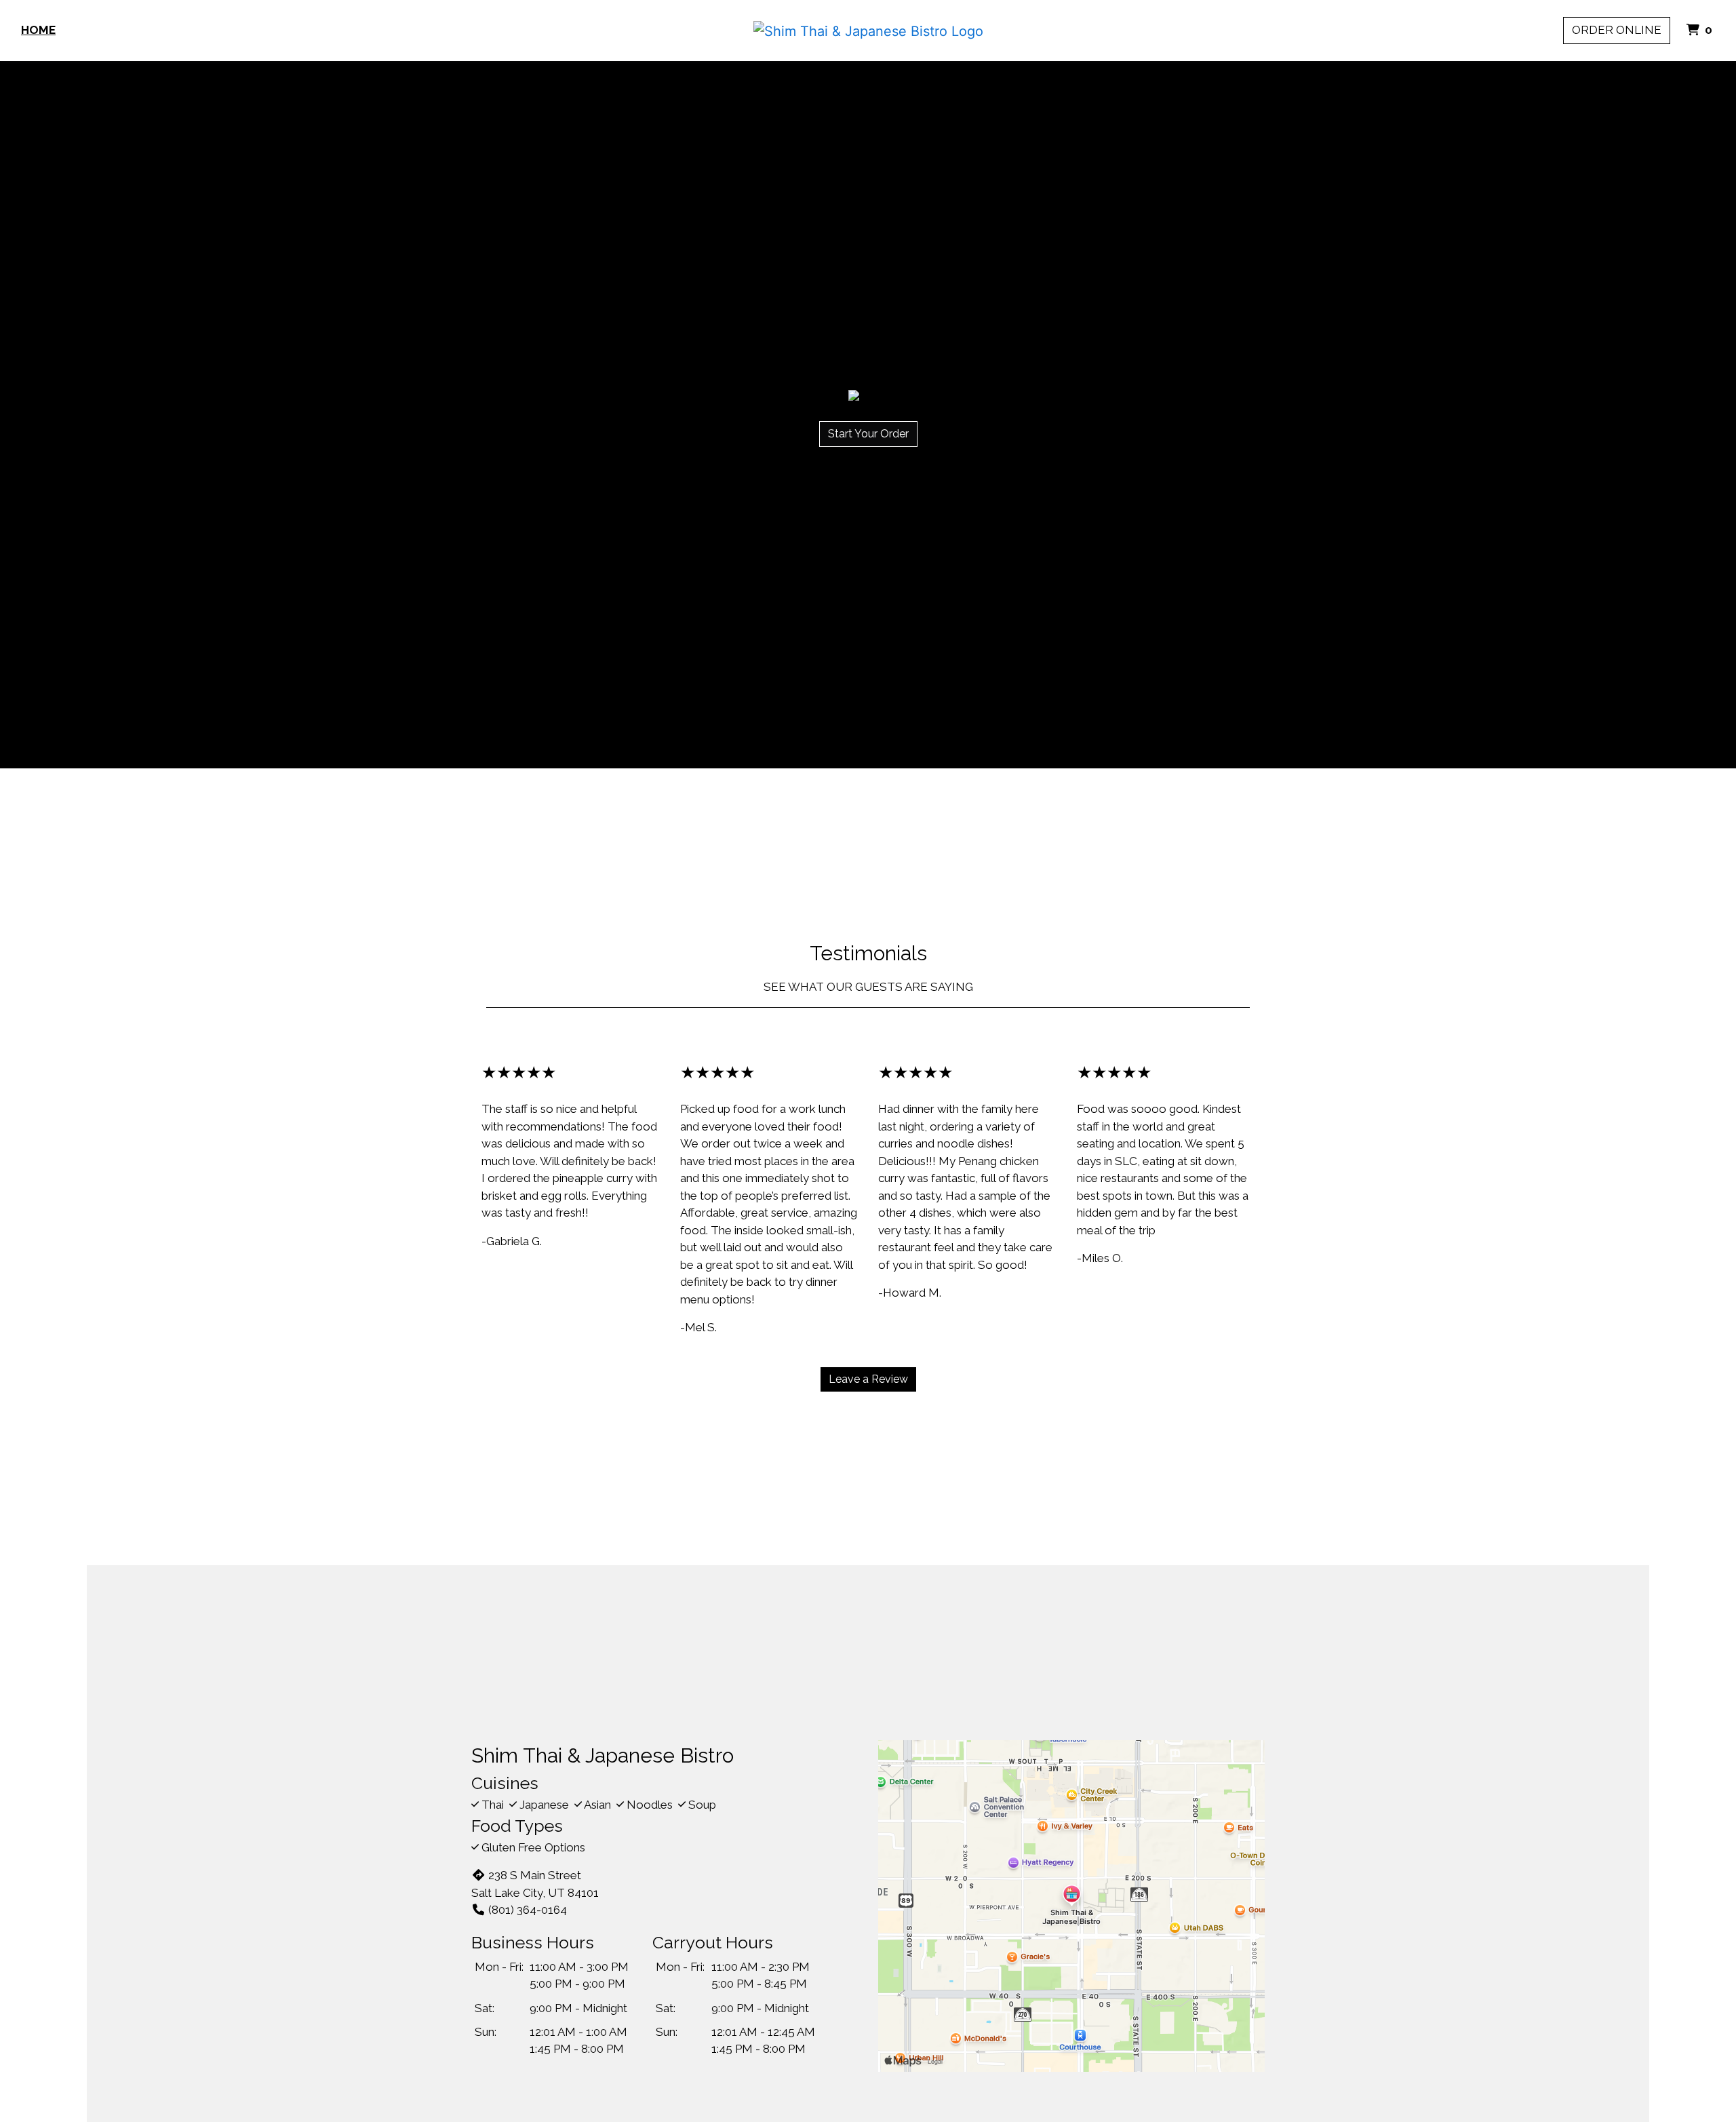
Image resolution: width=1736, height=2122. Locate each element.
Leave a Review (868, 1379)
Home (38, 30)
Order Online (1617, 30)
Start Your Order (868, 434)
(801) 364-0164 (528, 1910)
